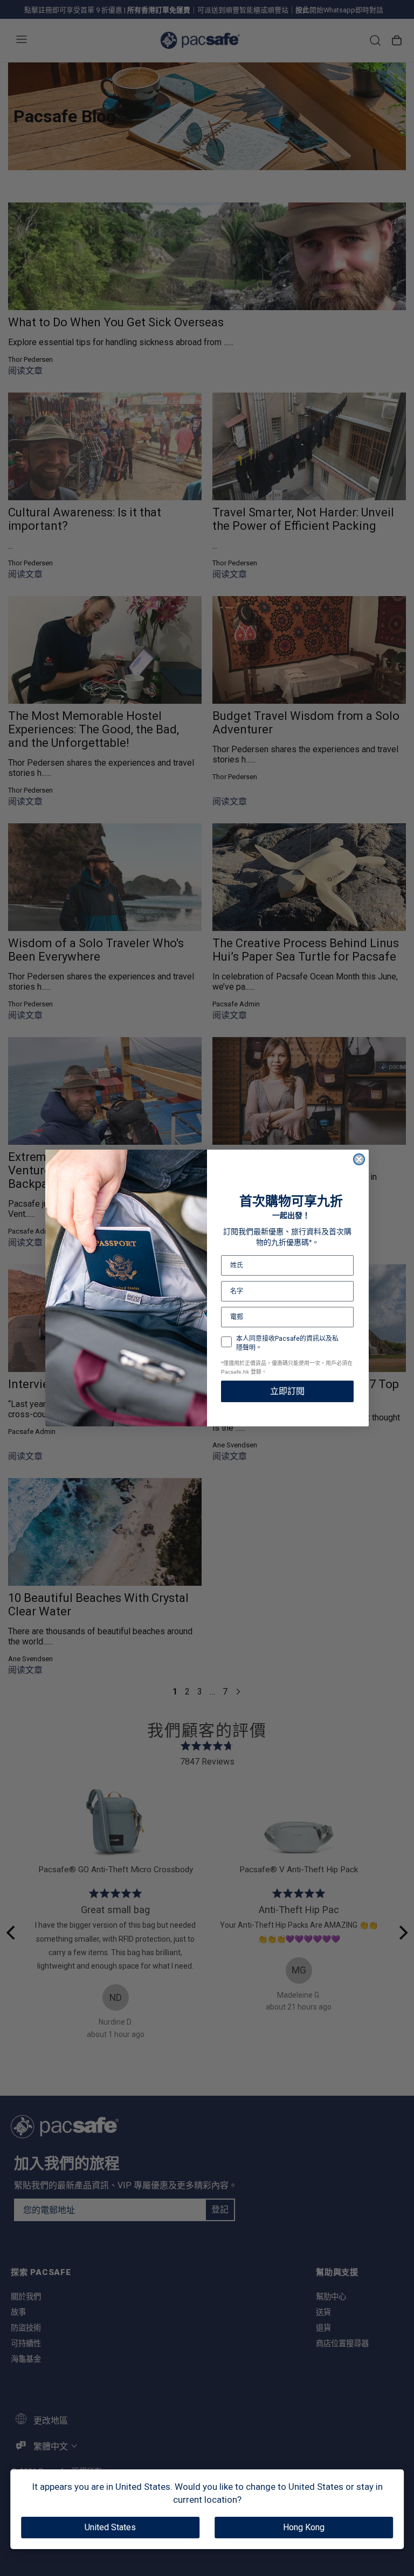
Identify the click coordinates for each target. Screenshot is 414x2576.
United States (110, 2527)
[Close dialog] (359, 1159)
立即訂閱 (287, 1391)
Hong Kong (304, 2527)
